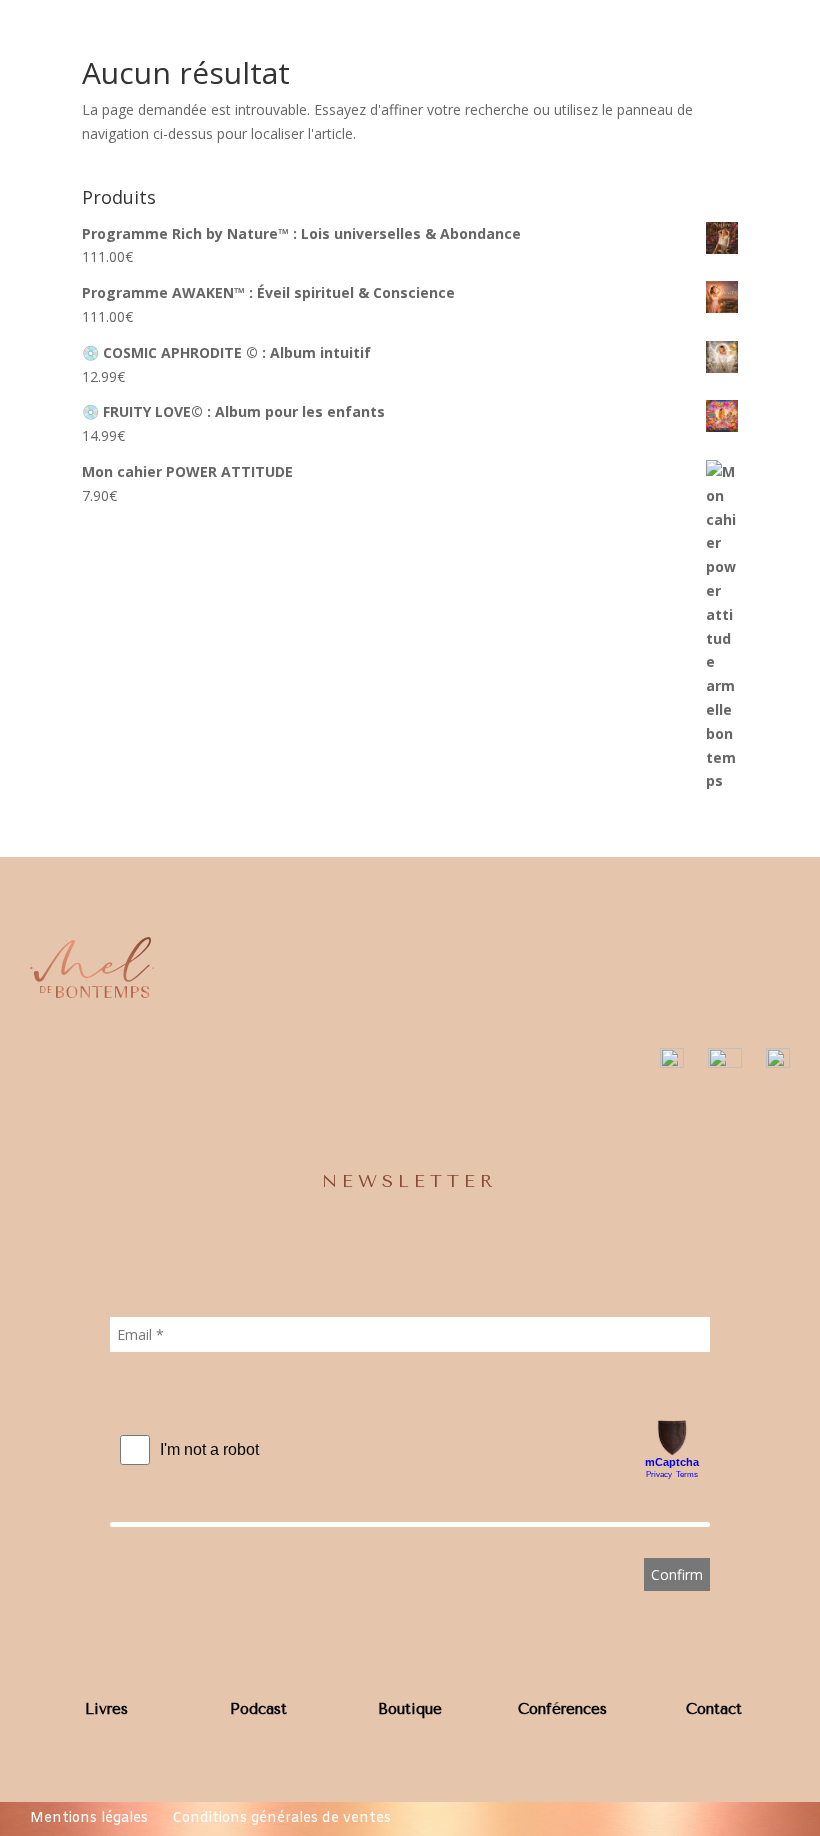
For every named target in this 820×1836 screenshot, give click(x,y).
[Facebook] (630, 1062)
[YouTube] (725, 1062)
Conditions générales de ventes (281, 1818)
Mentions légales (89, 1818)
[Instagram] (672, 1062)
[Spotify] (778, 1062)
